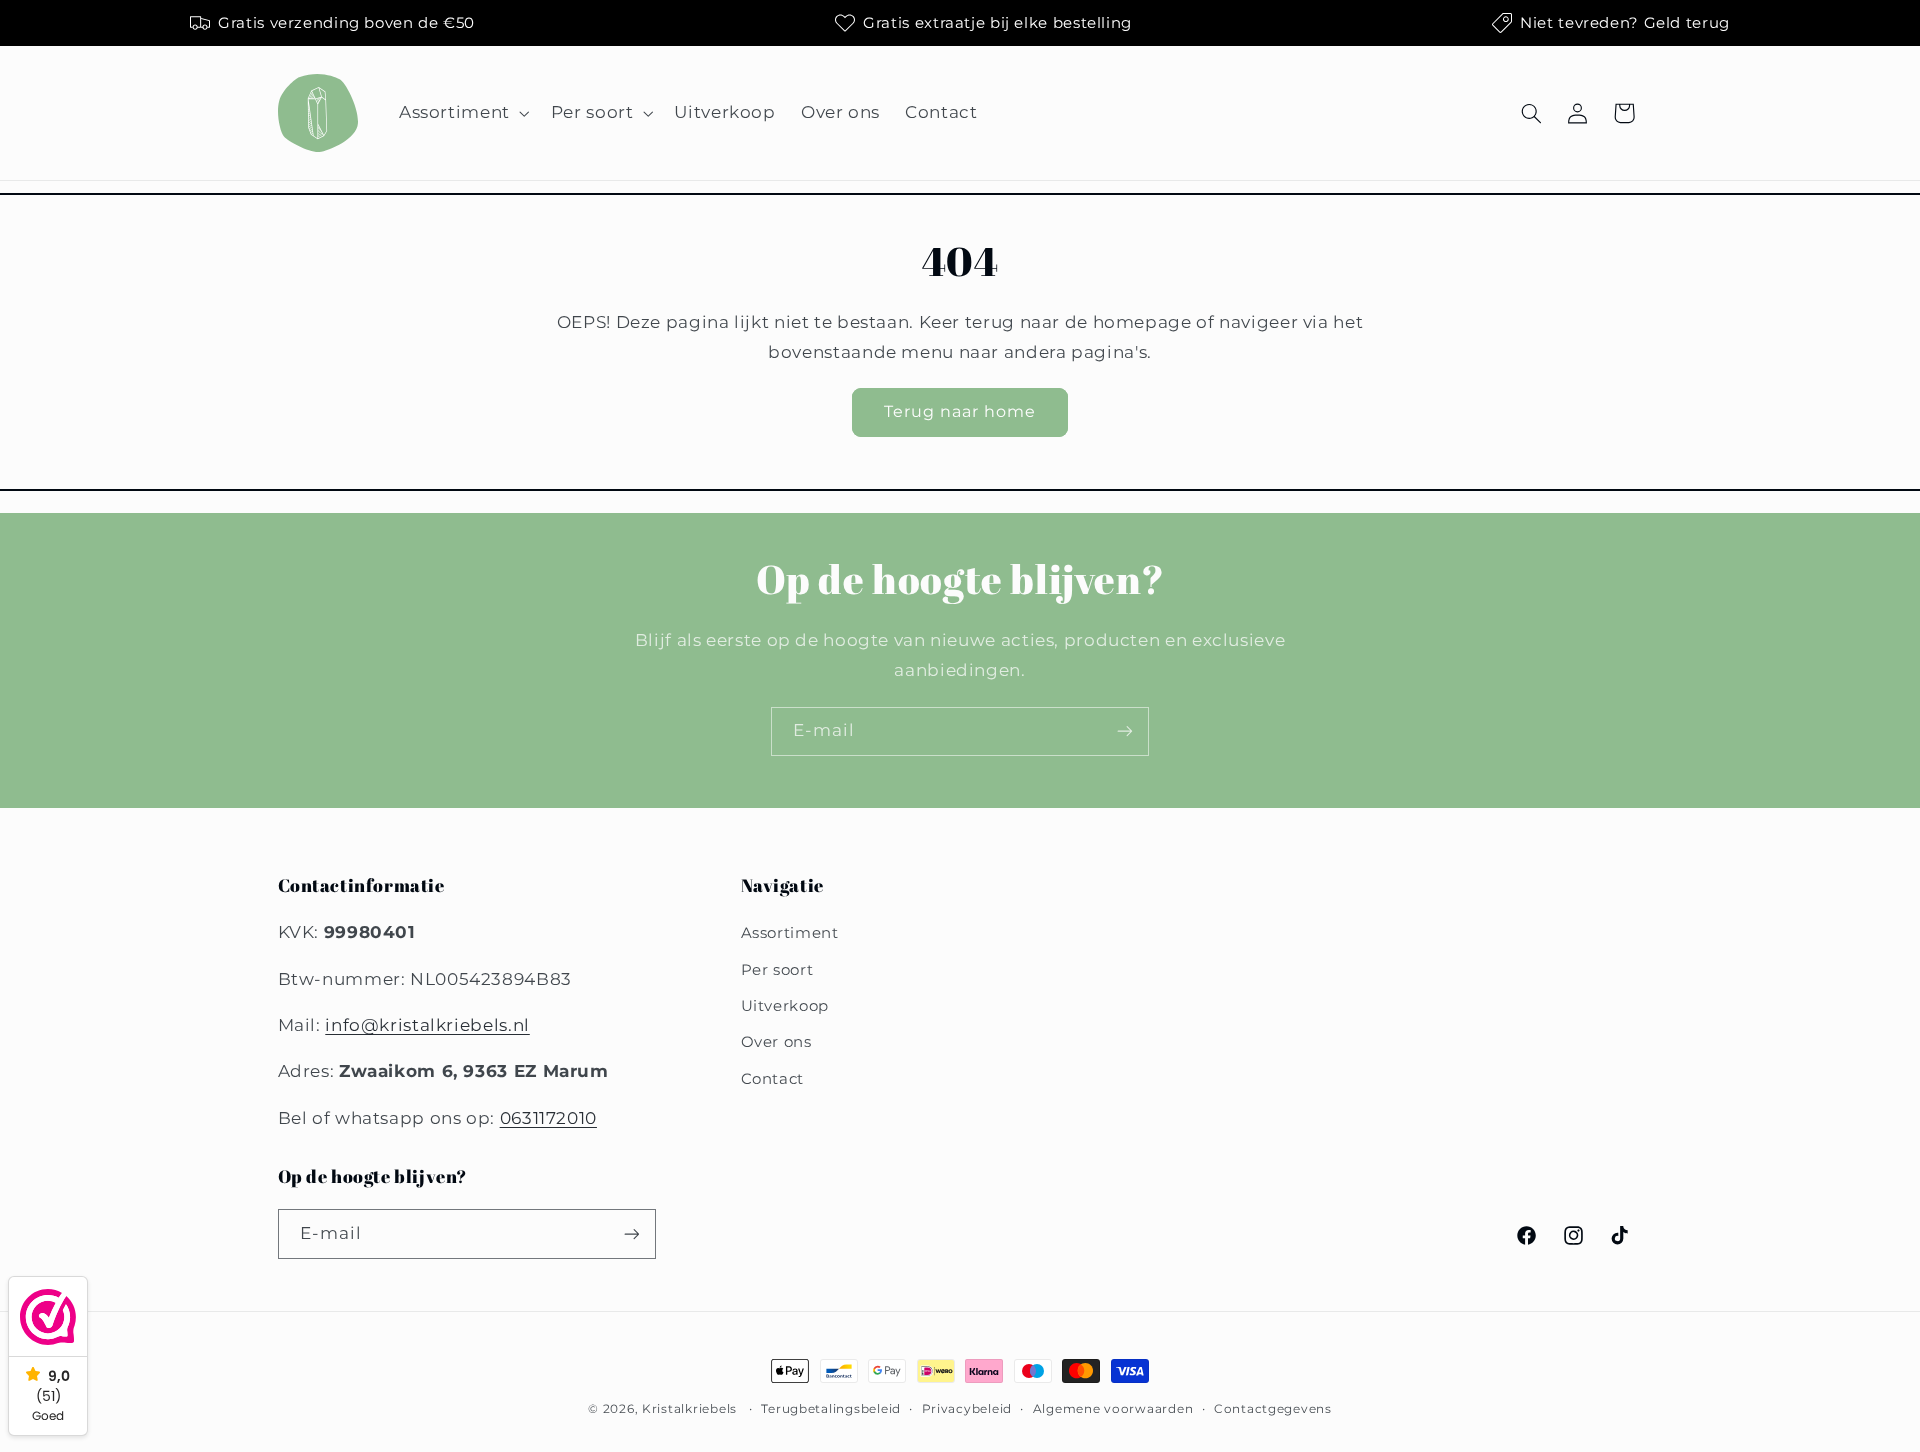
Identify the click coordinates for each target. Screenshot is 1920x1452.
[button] (462, 113)
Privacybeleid (967, 1409)
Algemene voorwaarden (1113, 1409)
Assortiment (790, 933)
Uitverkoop (785, 1006)
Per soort (777, 970)
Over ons (776, 1042)
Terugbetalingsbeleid (831, 1409)
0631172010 (548, 1118)
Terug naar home (960, 411)
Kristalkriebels (689, 1409)
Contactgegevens (1273, 1409)
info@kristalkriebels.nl (427, 1025)
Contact (772, 1079)
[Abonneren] (1125, 731)
